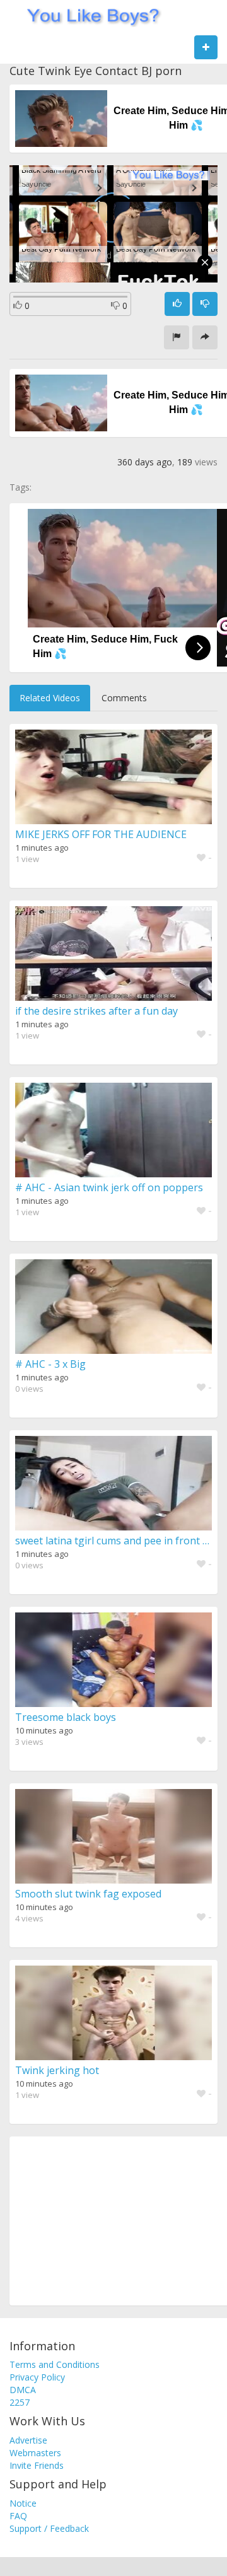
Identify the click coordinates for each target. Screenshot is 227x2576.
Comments (124, 698)
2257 (20, 2402)
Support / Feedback (49, 2528)
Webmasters (35, 2453)
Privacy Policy (37, 2377)
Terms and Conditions (55, 2364)
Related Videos (50, 698)
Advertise (28, 2440)
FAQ (18, 2516)
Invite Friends (37, 2465)
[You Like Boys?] (89, 16)
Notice (23, 2503)
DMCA (23, 2390)
